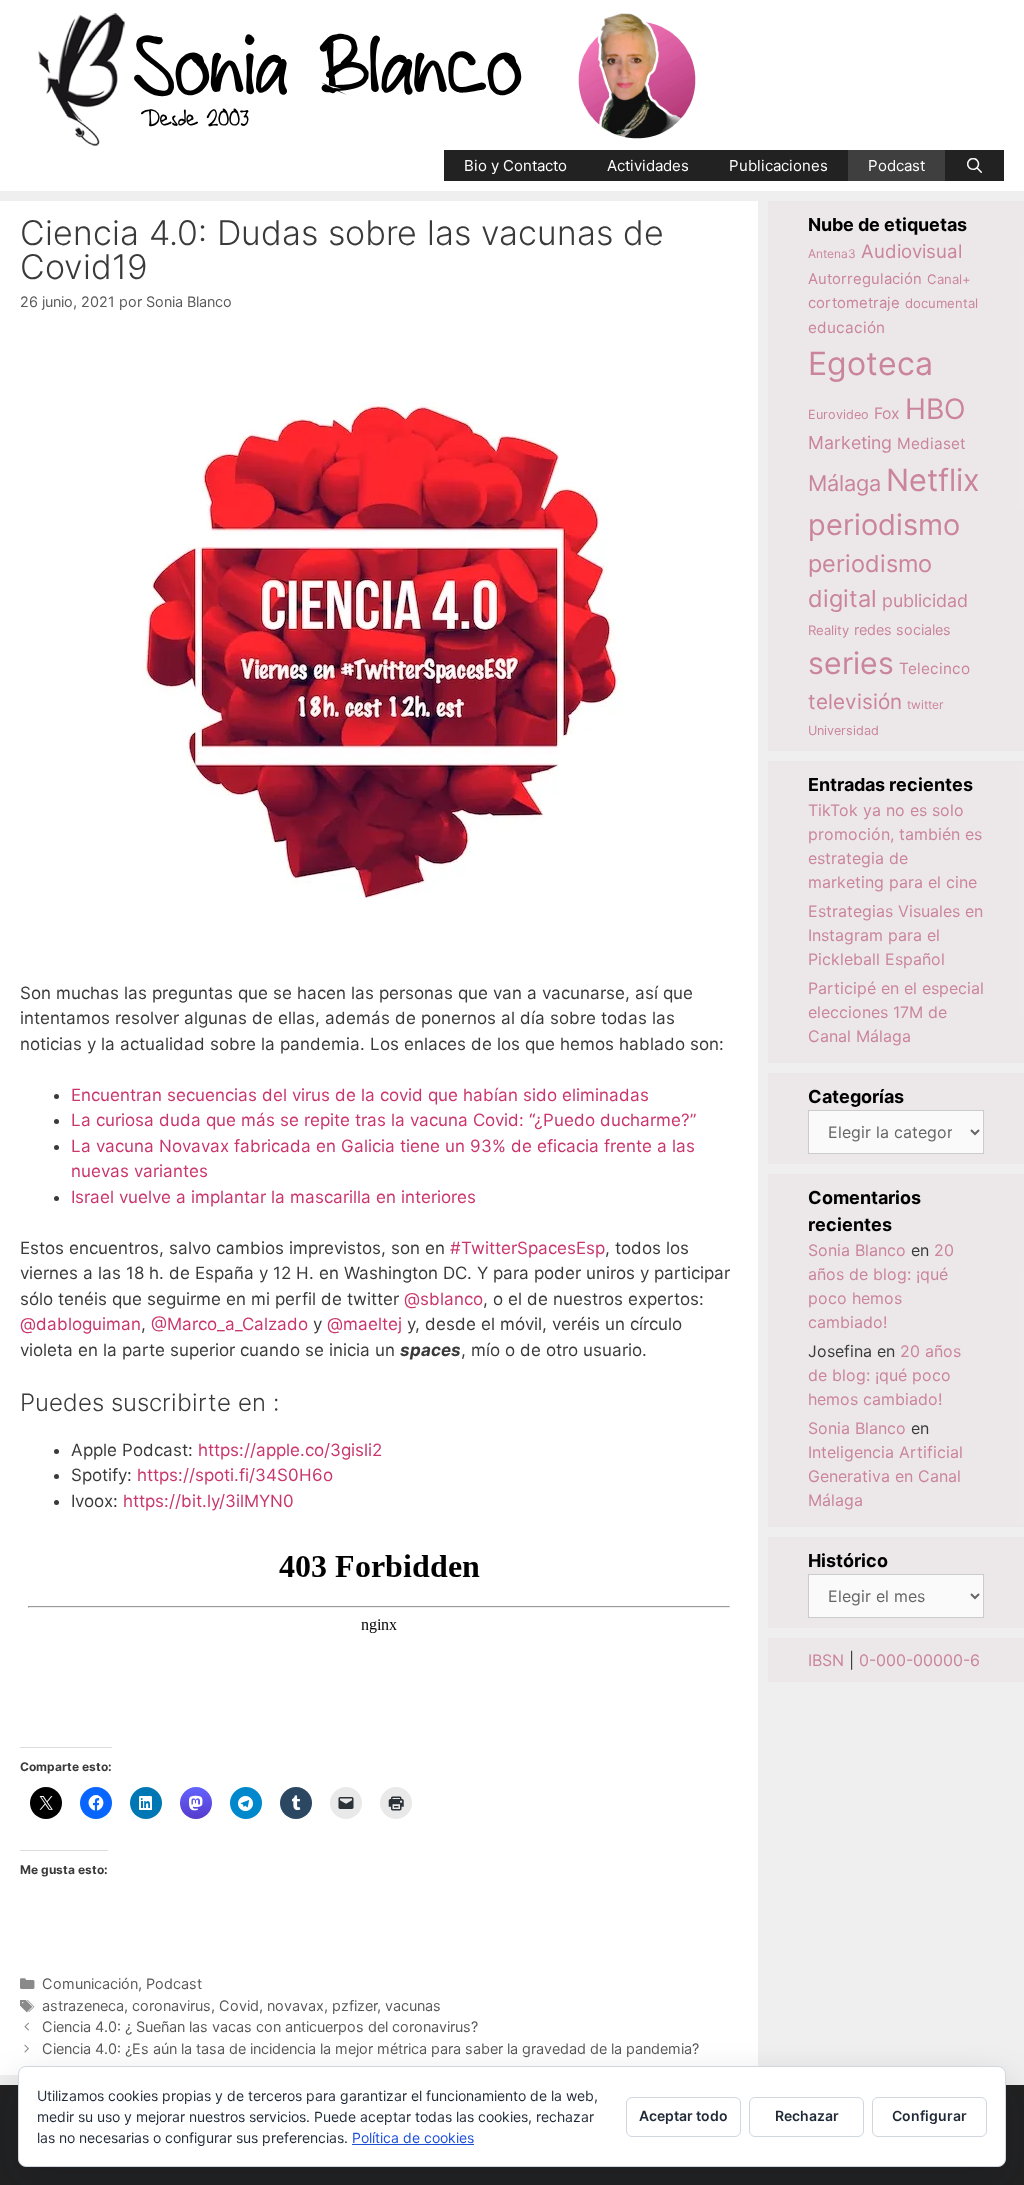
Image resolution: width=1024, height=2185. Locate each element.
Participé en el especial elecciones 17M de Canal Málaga (896, 1012)
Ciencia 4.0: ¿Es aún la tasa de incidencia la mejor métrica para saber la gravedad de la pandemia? (370, 2048)
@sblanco (443, 1299)
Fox (887, 413)
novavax (295, 2005)
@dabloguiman (80, 1324)
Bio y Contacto (515, 165)
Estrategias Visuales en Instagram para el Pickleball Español (895, 935)
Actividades (648, 165)
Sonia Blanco (857, 1250)
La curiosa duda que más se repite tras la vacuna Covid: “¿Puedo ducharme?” (383, 1120)
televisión (855, 701)
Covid (239, 2005)
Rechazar (807, 2115)
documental (941, 303)
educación (846, 327)
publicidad (925, 600)
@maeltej (364, 1324)
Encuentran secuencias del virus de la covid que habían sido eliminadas (360, 1095)
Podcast (896, 165)
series (851, 663)
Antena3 (832, 253)
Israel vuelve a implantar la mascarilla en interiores (273, 1197)
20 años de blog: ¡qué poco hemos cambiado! (884, 1375)
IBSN (826, 1660)
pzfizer (354, 2005)
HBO (935, 409)
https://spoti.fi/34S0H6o (235, 1475)
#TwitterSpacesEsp (527, 1248)
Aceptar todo (683, 2115)
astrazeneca (83, 2005)
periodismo (884, 524)
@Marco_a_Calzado (229, 1324)
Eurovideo (838, 414)
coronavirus (171, 2005)
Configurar (929, 2115)
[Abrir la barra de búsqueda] (974, 165)
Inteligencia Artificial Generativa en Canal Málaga (885, 1476)
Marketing (850, 442)
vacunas (413, 2005)
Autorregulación (865, 279)
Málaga (844, 483)
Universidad (843, 730)
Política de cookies (413, 2137)
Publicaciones (778, 165)
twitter (925, 704)
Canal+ (949, 279)
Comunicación (90, 1983)
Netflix (933, 479)
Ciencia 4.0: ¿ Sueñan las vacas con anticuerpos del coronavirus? (260, 2026)
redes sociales (902, 629)
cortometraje (854, 303)
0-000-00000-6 (919, 1660)
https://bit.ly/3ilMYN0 (208, 1501)
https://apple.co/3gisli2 (292, 1450)
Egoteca (870, 363)
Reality (828, 630)
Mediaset (931, 443)
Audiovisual (911, 251)
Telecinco (934, 668)
